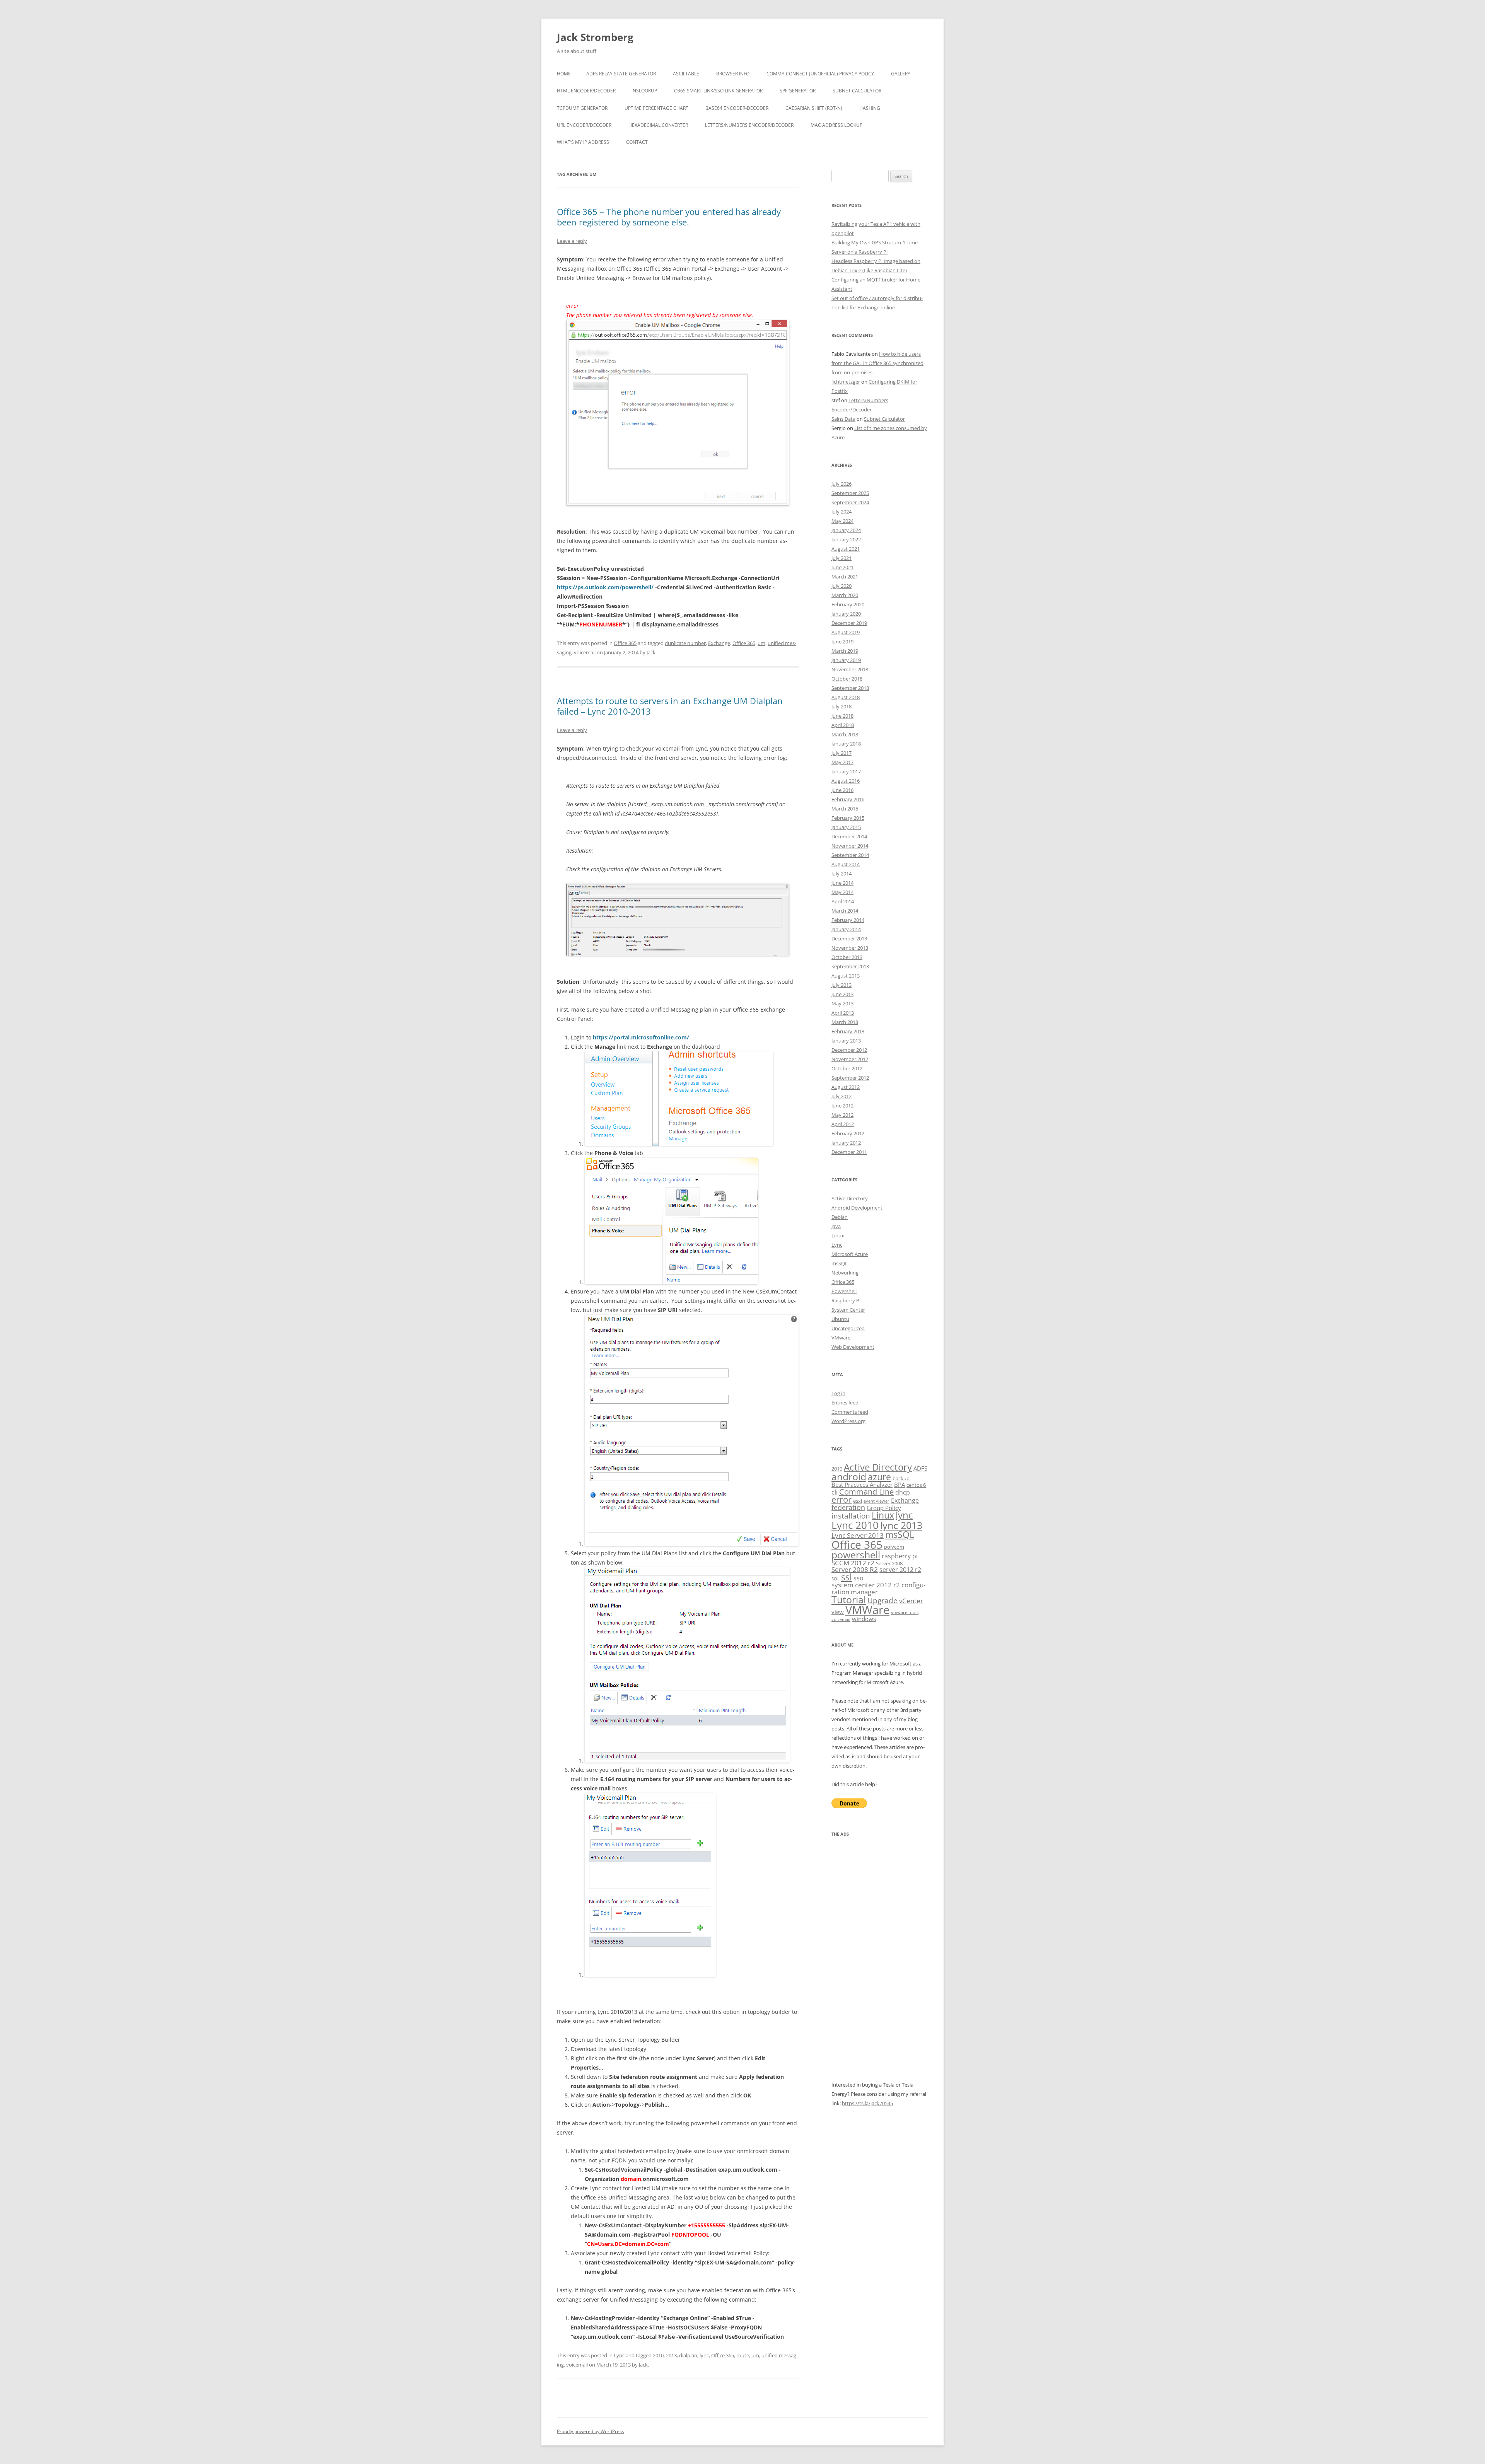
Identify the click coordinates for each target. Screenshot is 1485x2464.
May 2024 (842, 521)
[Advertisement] (880, 1964)
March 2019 (845, 651)
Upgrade (882, 1600)
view (838, 1612)
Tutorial (849, 1600)
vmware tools (905, 1613)
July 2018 (841, 706)
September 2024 (850, 502)
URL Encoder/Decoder (584, 125)
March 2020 (845, 595)
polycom (894, 1547)
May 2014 (842, 892)
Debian (840, 1217)
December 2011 (849, 1152)
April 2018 (843, 725)
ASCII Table (686, 74)
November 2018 (850, 669)
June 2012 (842, 1106)
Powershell (844, 1291)
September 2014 (850, 855)
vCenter (911, 1601)
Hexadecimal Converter (658, 125)
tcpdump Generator (582, 108)
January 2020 (846, 614)
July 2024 (841, 512)
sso (859, 1578)
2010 (658, 2355)
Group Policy (884, 1508)
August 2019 (846, 632)
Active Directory (850, 1198)
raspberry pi (900, 1556)
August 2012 (846, 1087)
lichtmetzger (846, 382)
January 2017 (846, 771)
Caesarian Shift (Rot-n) (814, 108)
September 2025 (850, 493)
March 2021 (845, 577)
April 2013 (843, 1013)
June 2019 (842, 642)
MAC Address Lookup (836, 125)
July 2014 (841, 874)
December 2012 (849, 1050)
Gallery (901, 74)
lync (704, 2355)
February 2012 (848, 1133)
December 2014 (849, 836)
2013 (671, 2355)
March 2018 (845, 734)
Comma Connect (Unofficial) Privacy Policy (820, 74)
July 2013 (841, 985)
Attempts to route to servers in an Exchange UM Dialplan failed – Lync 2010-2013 (670, 706)
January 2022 (846, 539)
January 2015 (846, 827)
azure (879, 1477)
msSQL (840, 1263)
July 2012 (841, 1096)
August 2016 (846, 781)
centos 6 (916, 1485)
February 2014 (848, 920)
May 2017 (842, 762)
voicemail (585, 652)
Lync (619, 2355)
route (743, 2355)
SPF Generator (798, 91)
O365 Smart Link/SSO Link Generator (718, 91)
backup (901, 1478)
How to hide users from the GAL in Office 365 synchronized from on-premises (877, 363)
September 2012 (850, 1078)
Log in (838, 1393)
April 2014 (843, 901)
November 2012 (850, 1059)
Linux (838, 1235)
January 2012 (846, 1143)
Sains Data (843, 419)
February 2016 (848, 799)
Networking (845, 1273)
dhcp (903, 1492)
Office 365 (625, 643)
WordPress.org (848, 1421)
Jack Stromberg (595, 37)
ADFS (920, 1468)
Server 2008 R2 (855, 1569)
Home (564, 74)
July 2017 (841, 753)
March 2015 (845, 809)
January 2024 (846, 530)
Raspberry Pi (846, 1300)
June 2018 (842, 716)
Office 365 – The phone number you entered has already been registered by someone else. (669, 217)
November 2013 (850, 948)
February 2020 (848, 604)
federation (848, 1507)
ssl (847, 1577)
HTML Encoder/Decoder (586, 91)
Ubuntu (840, 1319)
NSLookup (645, 91)
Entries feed (845, 1403)
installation (851, 1516)
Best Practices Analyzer (862, 1485)
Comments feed (850, 1412)
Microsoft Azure (850, 1254)
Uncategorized (848, 1328)
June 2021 (842, 567)
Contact (637, 142)
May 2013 (842, 1003)
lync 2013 (901, 1525)
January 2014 (846, 929)
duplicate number (685, 643)
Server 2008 (889, 1563)
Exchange (719, 643)
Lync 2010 (855, 1525)
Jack (651, 652)
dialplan (688, 2355)
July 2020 (841, 586)
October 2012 (847, 1068)
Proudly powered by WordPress (591, 2431)
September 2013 (850, 966)
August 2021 (846, 549)
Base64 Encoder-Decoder (737, 108)
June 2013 (842, 994)
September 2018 (850, 688)
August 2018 (846, 697)
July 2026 (841, 484)
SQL (836, 1579)
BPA (900, 1485)
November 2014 (850, 846)
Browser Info (733, 74)
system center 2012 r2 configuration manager (878, 1588)
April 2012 (843, 1124)
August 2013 (846, 976)
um (761, 643)
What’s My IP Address (583, 142)
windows (864, 1619)
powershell (856, 1555)
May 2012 (842, 1115)
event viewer (876, 1501)
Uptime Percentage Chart (656, 108)
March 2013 (845, 1022)
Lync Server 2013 (858, 1535)
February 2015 (848, 818)
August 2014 (846, 864)
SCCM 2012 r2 (853, 1563)
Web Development (853, 1347)
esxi (858, 1501)
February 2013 (848, 1031)
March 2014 (845, 911)
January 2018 (846, 744)
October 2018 (847, 679)
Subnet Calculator (857, 91)
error (841, 1499)
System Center (848, 1310)
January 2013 (846, 1041)
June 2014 (842, 883)
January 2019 (846, 660)
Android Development (857, 1208)
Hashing (870, 108)
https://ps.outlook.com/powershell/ (605, 587)
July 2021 (841, 558)
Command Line (866, 1491)
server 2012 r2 (900, 1570)
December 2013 (849, 939)
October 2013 (847, 957)
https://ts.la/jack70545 (867, 2103)
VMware (841, 1338)
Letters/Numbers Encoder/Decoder (749, 125)
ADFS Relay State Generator (621, 74)
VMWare (867, 1610)
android (849, 1477)
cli (835, 1492)
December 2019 (849, 623)
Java (836, 1226)
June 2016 (842, 790)
